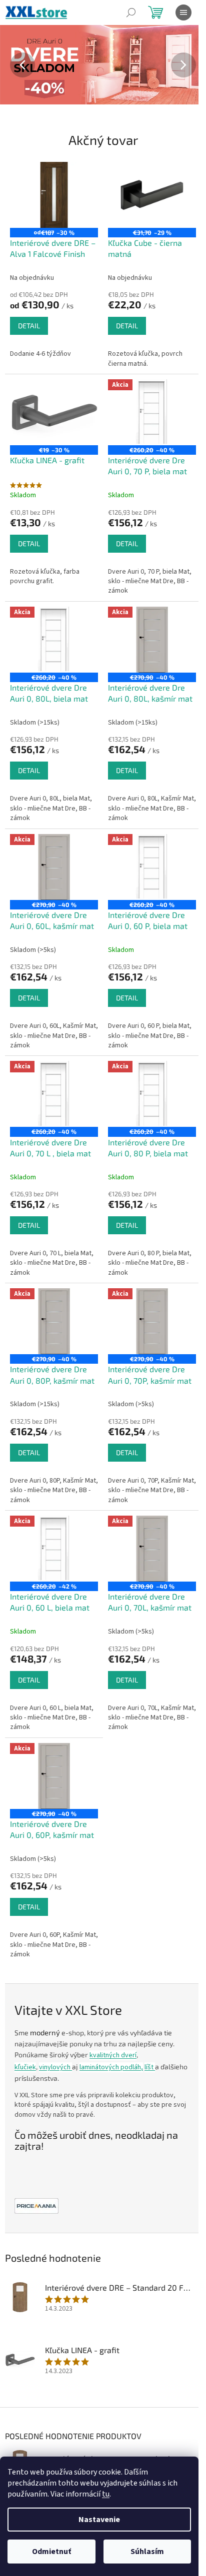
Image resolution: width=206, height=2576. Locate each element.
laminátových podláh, (111, 2067)
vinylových (55, 2067)
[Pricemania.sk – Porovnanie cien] (36, 2206)
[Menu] (183, 12)
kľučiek (25, 2067)
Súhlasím (147, 2552)
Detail (29, 326)
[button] (15, 65)
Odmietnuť (51, 2552)
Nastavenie (99, 2520)
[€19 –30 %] (54, 412)
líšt (150, 2067)
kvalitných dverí (113, 2055)
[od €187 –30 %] (54, 195)
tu (106, 2494)
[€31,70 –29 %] (152, 195)
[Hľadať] (131, 12)
